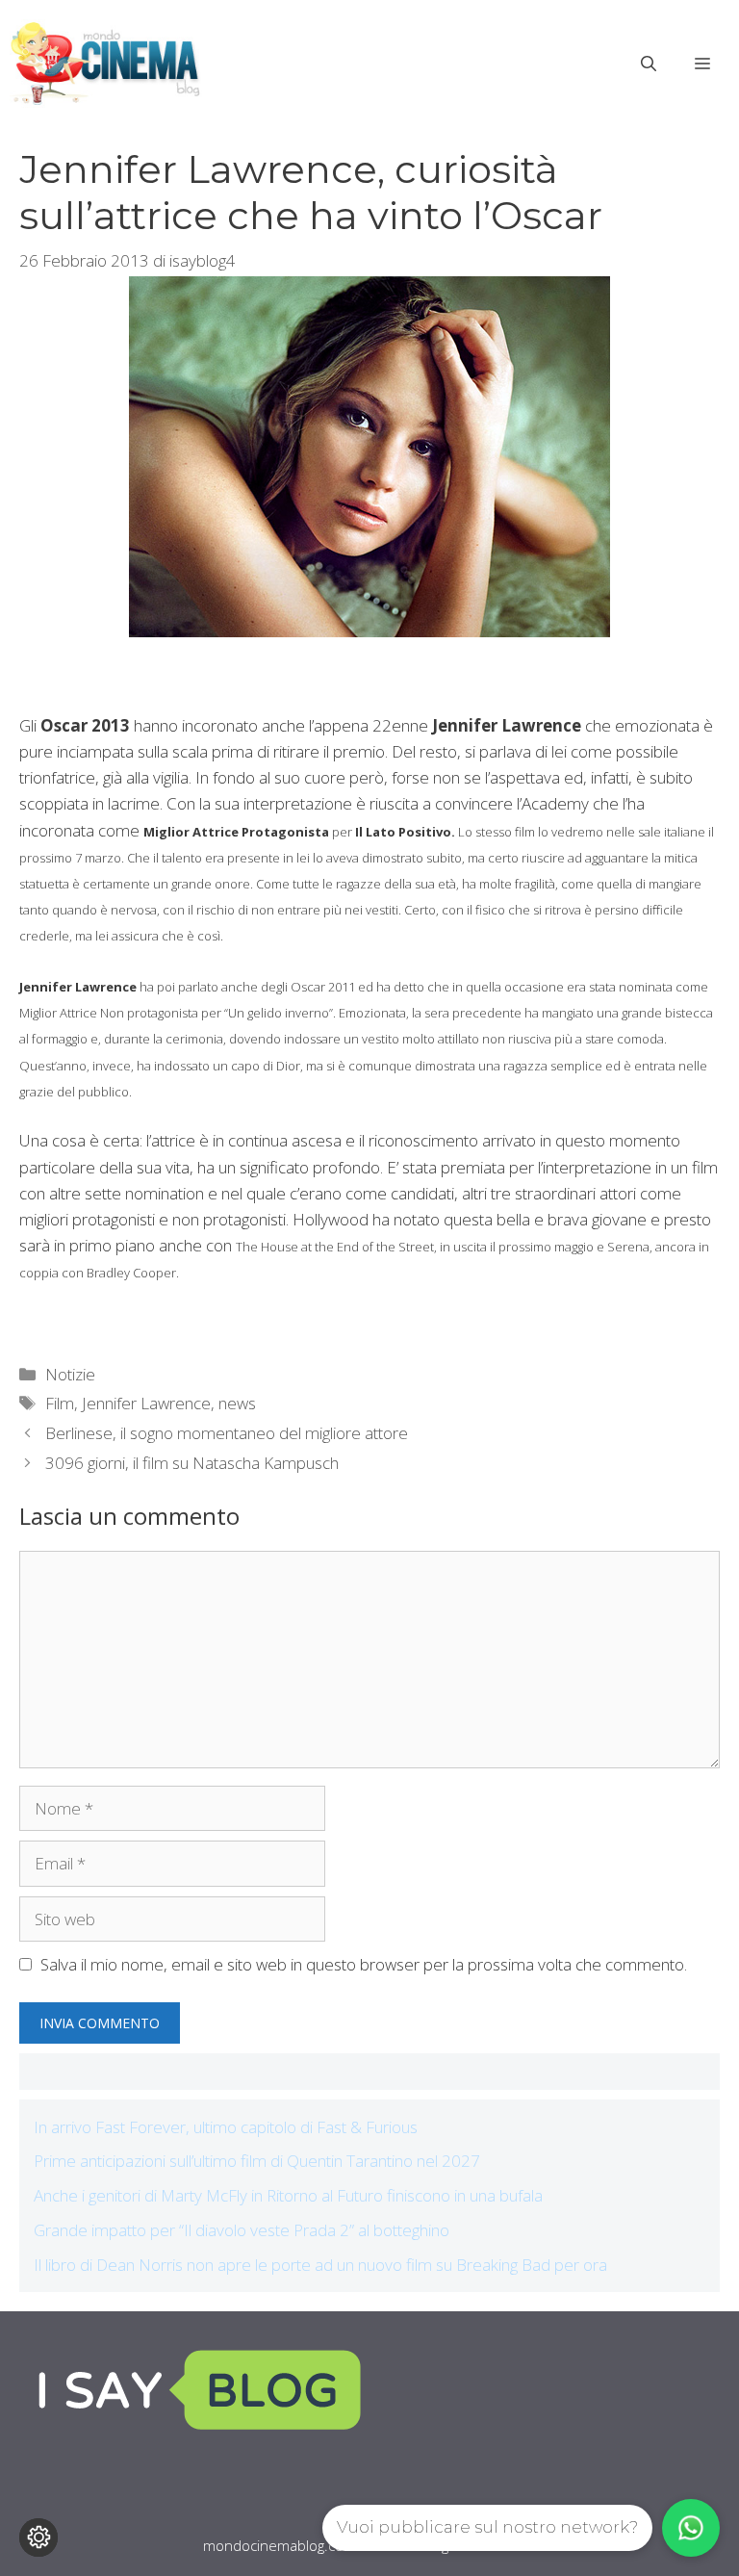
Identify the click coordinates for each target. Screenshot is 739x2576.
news (237, 1403)
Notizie (70, 1374)
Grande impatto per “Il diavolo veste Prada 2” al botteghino (242, 2230)
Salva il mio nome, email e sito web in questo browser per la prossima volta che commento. (364, 1964)
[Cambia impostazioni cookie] (38, 2537)
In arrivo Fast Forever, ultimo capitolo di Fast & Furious (226, 2127)
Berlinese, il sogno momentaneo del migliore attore (227, 1433)
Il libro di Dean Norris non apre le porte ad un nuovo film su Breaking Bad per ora (320, 2265)
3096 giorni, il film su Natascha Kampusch (192, 1463)
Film (60, 1403)
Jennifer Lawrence (146, 1403)
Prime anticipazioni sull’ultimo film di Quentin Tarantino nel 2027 (257, 2161)
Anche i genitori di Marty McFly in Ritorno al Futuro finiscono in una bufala (288, 2195)
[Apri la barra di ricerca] (649, 64)
